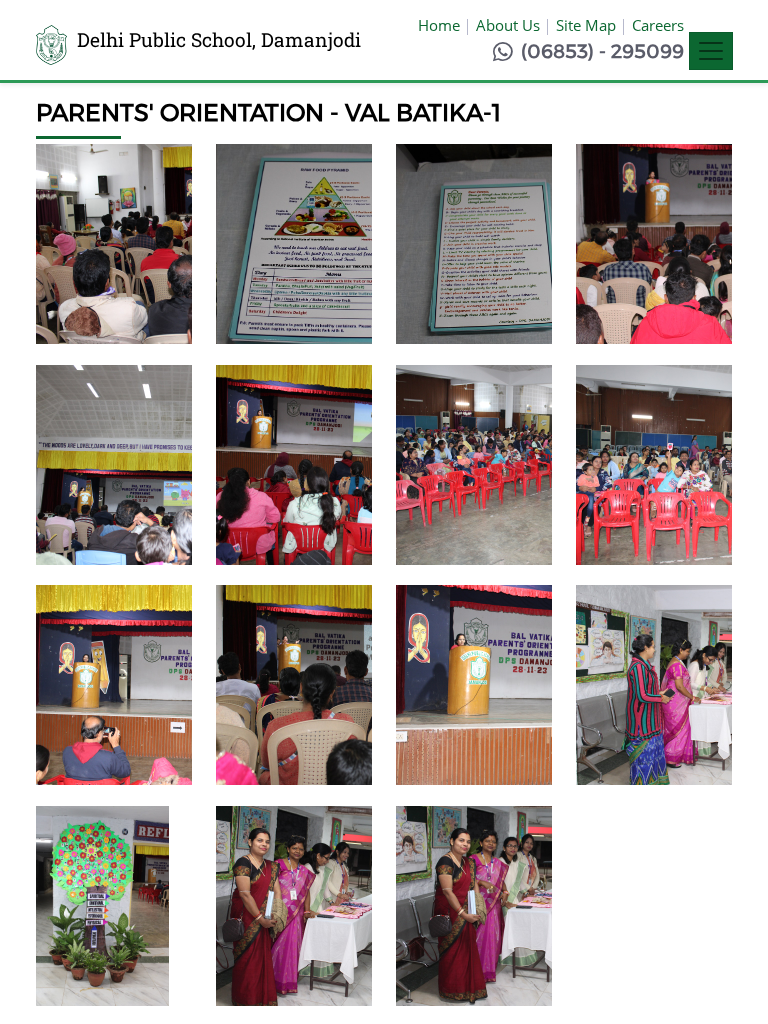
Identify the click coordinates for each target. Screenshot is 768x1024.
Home (439, 25)
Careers (658, 25)
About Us (508, 25)
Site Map (586, 25)
